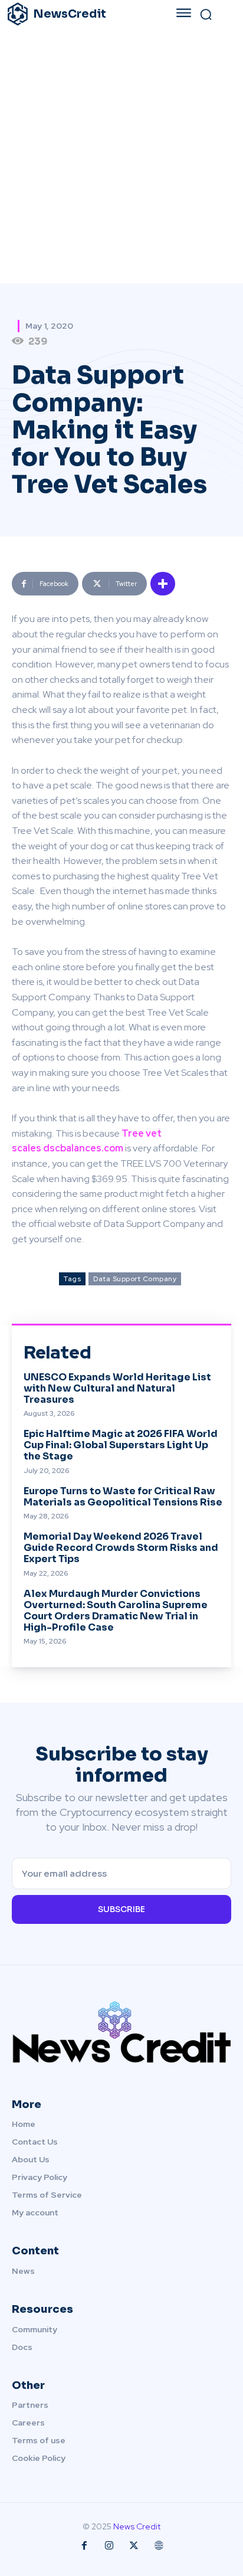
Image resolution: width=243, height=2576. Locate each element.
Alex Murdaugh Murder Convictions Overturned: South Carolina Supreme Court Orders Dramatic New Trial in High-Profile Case (116, 1611)
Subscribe (121, 1909)
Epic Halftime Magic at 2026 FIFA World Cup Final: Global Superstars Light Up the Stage (121, 1445)
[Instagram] (109, 2546)
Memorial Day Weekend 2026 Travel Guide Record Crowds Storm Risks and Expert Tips (121, 1548)
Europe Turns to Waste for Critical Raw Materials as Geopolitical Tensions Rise (123, 1497)
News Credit (137, 2526)
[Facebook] (84, 2546)
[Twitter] (134, 2546)
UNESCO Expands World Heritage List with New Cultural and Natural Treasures (117, 1388)
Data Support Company (135, 1279)
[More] (163, 584)
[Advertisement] (121, 156)
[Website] (159, 2546)
